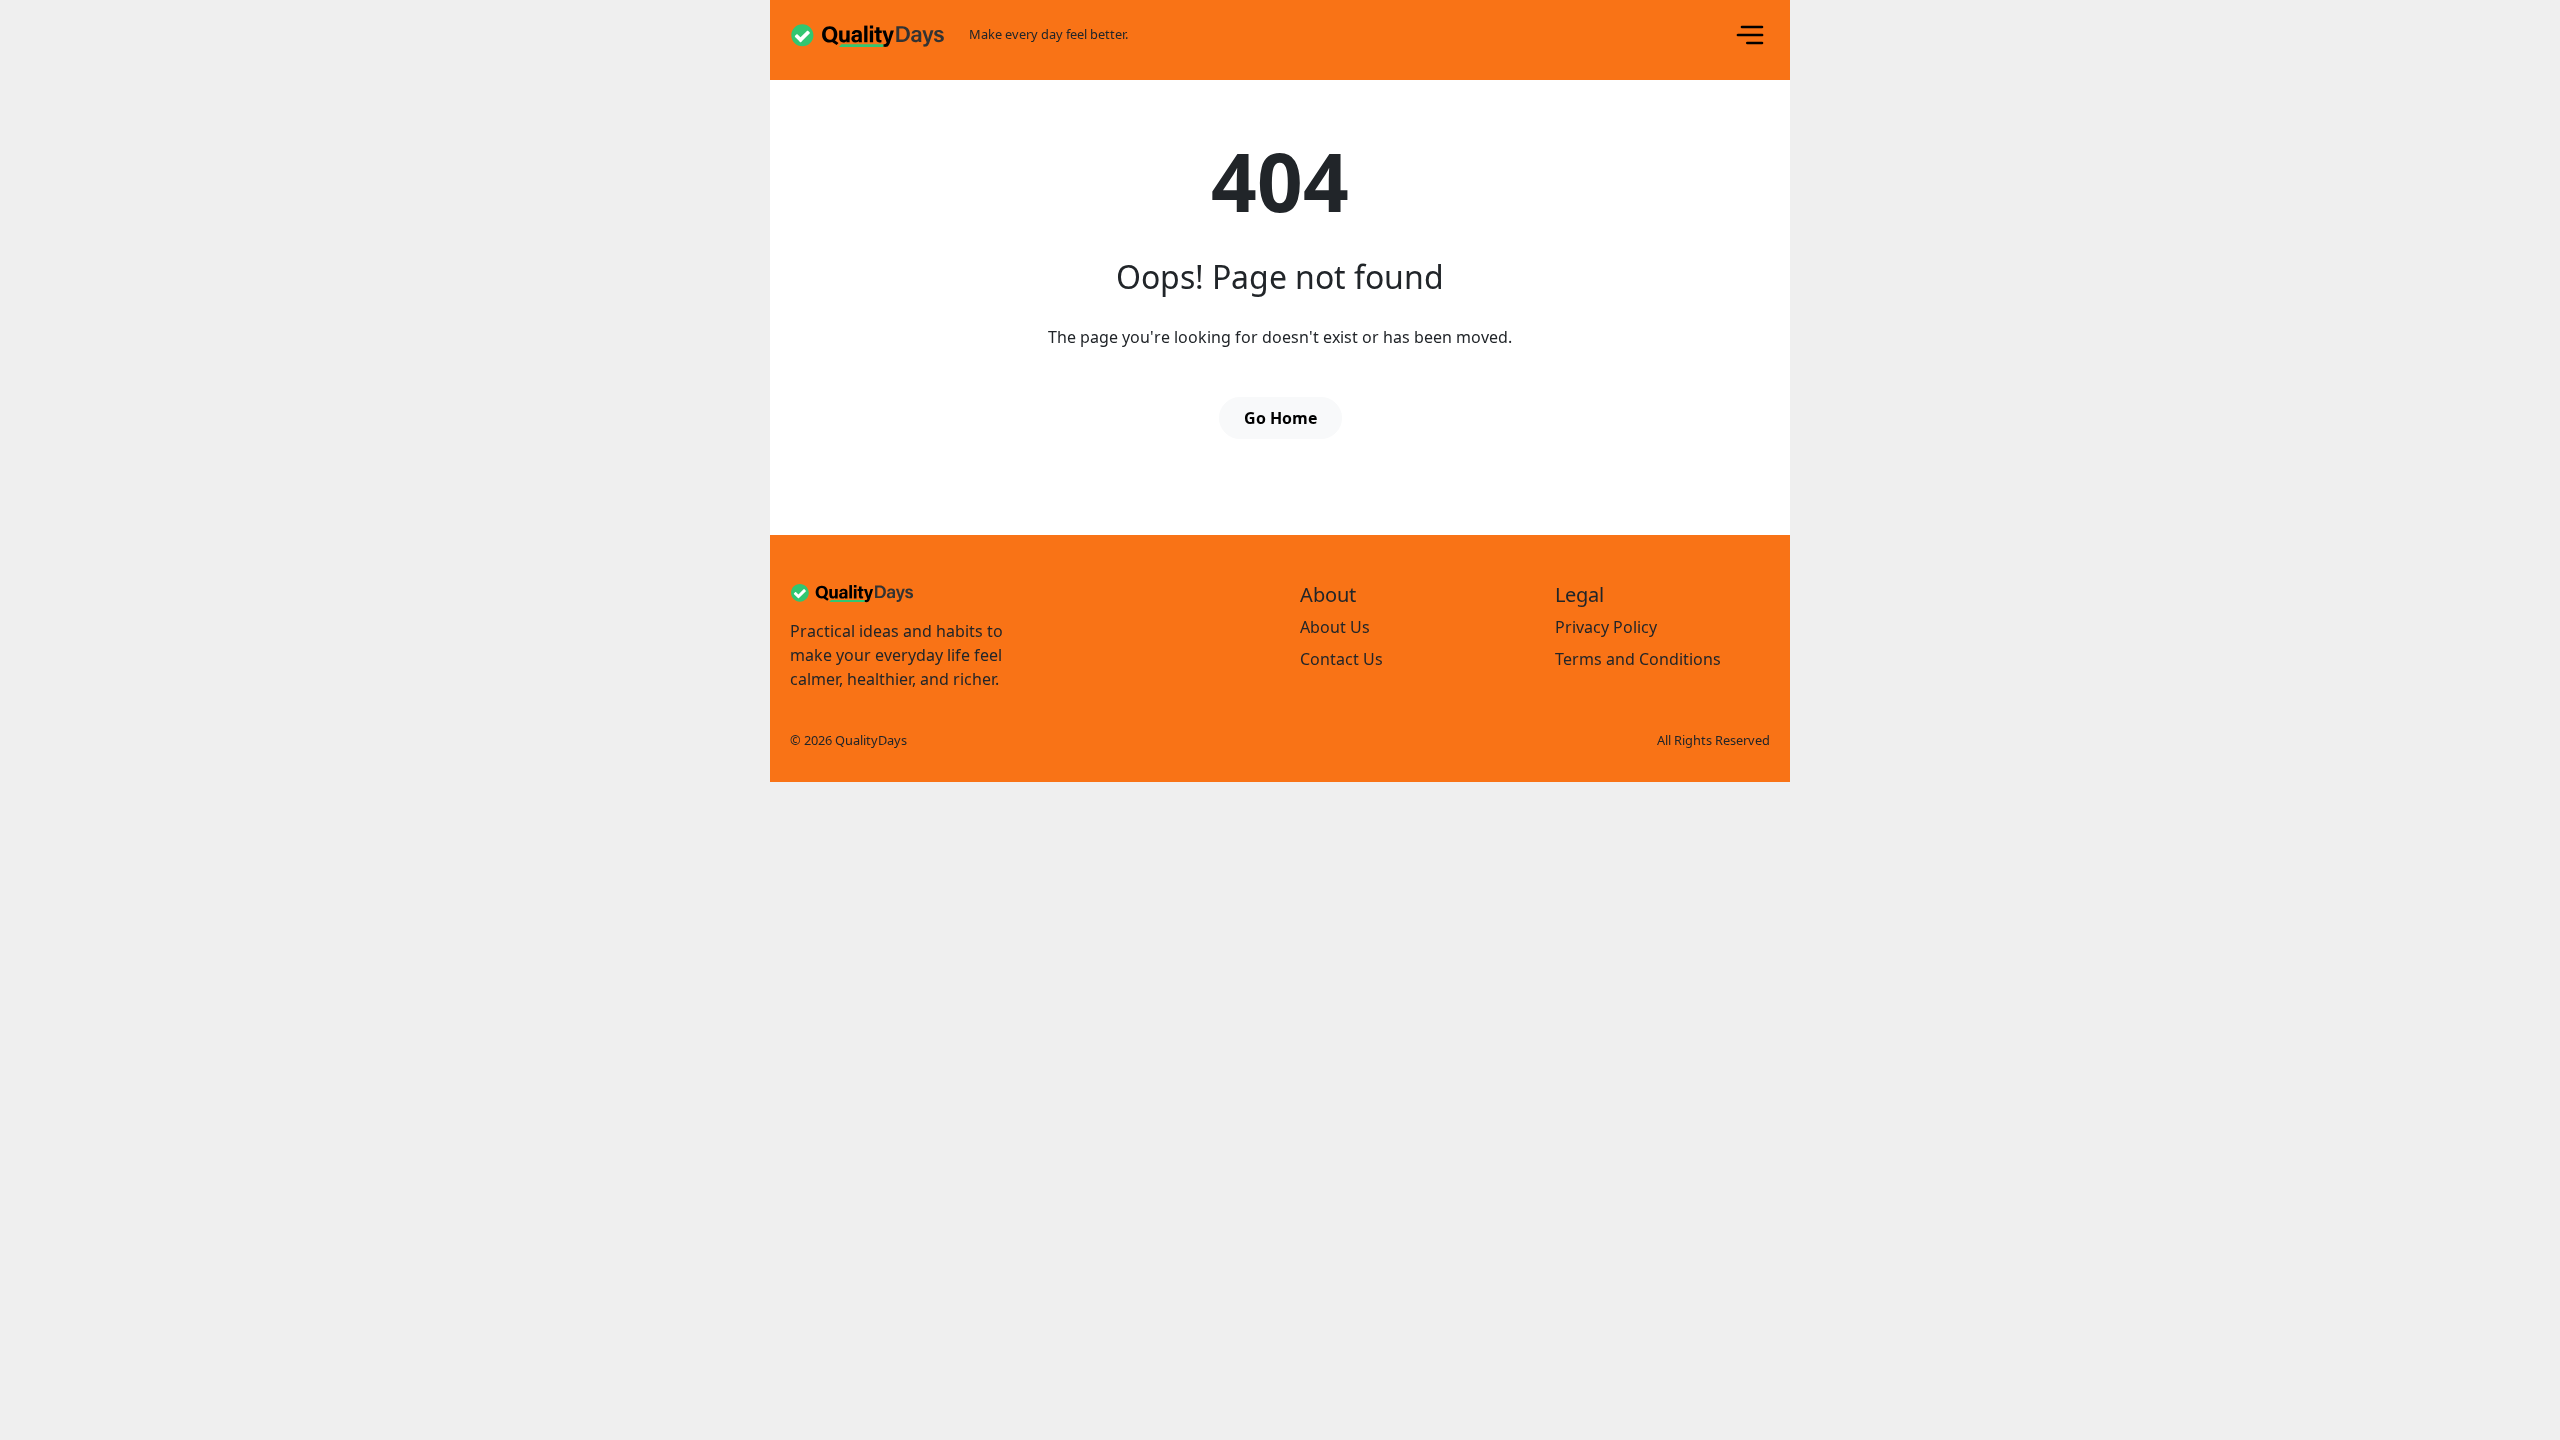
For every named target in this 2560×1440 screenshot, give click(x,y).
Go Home (1280, 418)
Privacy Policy (1606, 627)
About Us (1335, 627)
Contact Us (1341, 659)
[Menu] (1750, 35)
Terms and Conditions (1638, 659)
